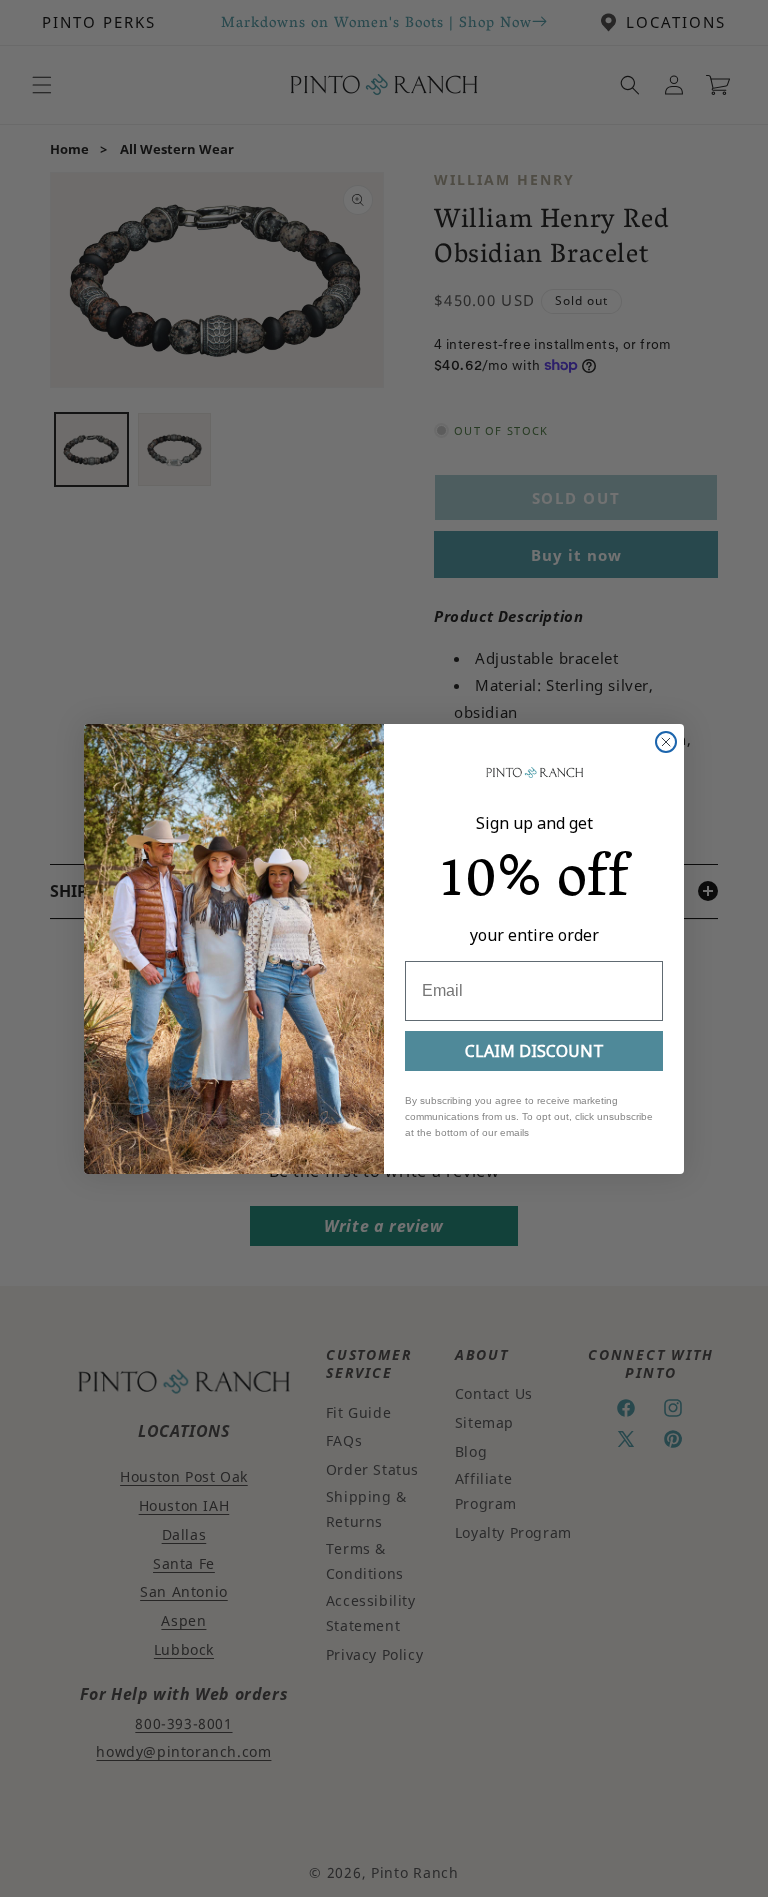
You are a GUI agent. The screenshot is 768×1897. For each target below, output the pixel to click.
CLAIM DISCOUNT (534, 1051)
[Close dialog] (666, 742)
